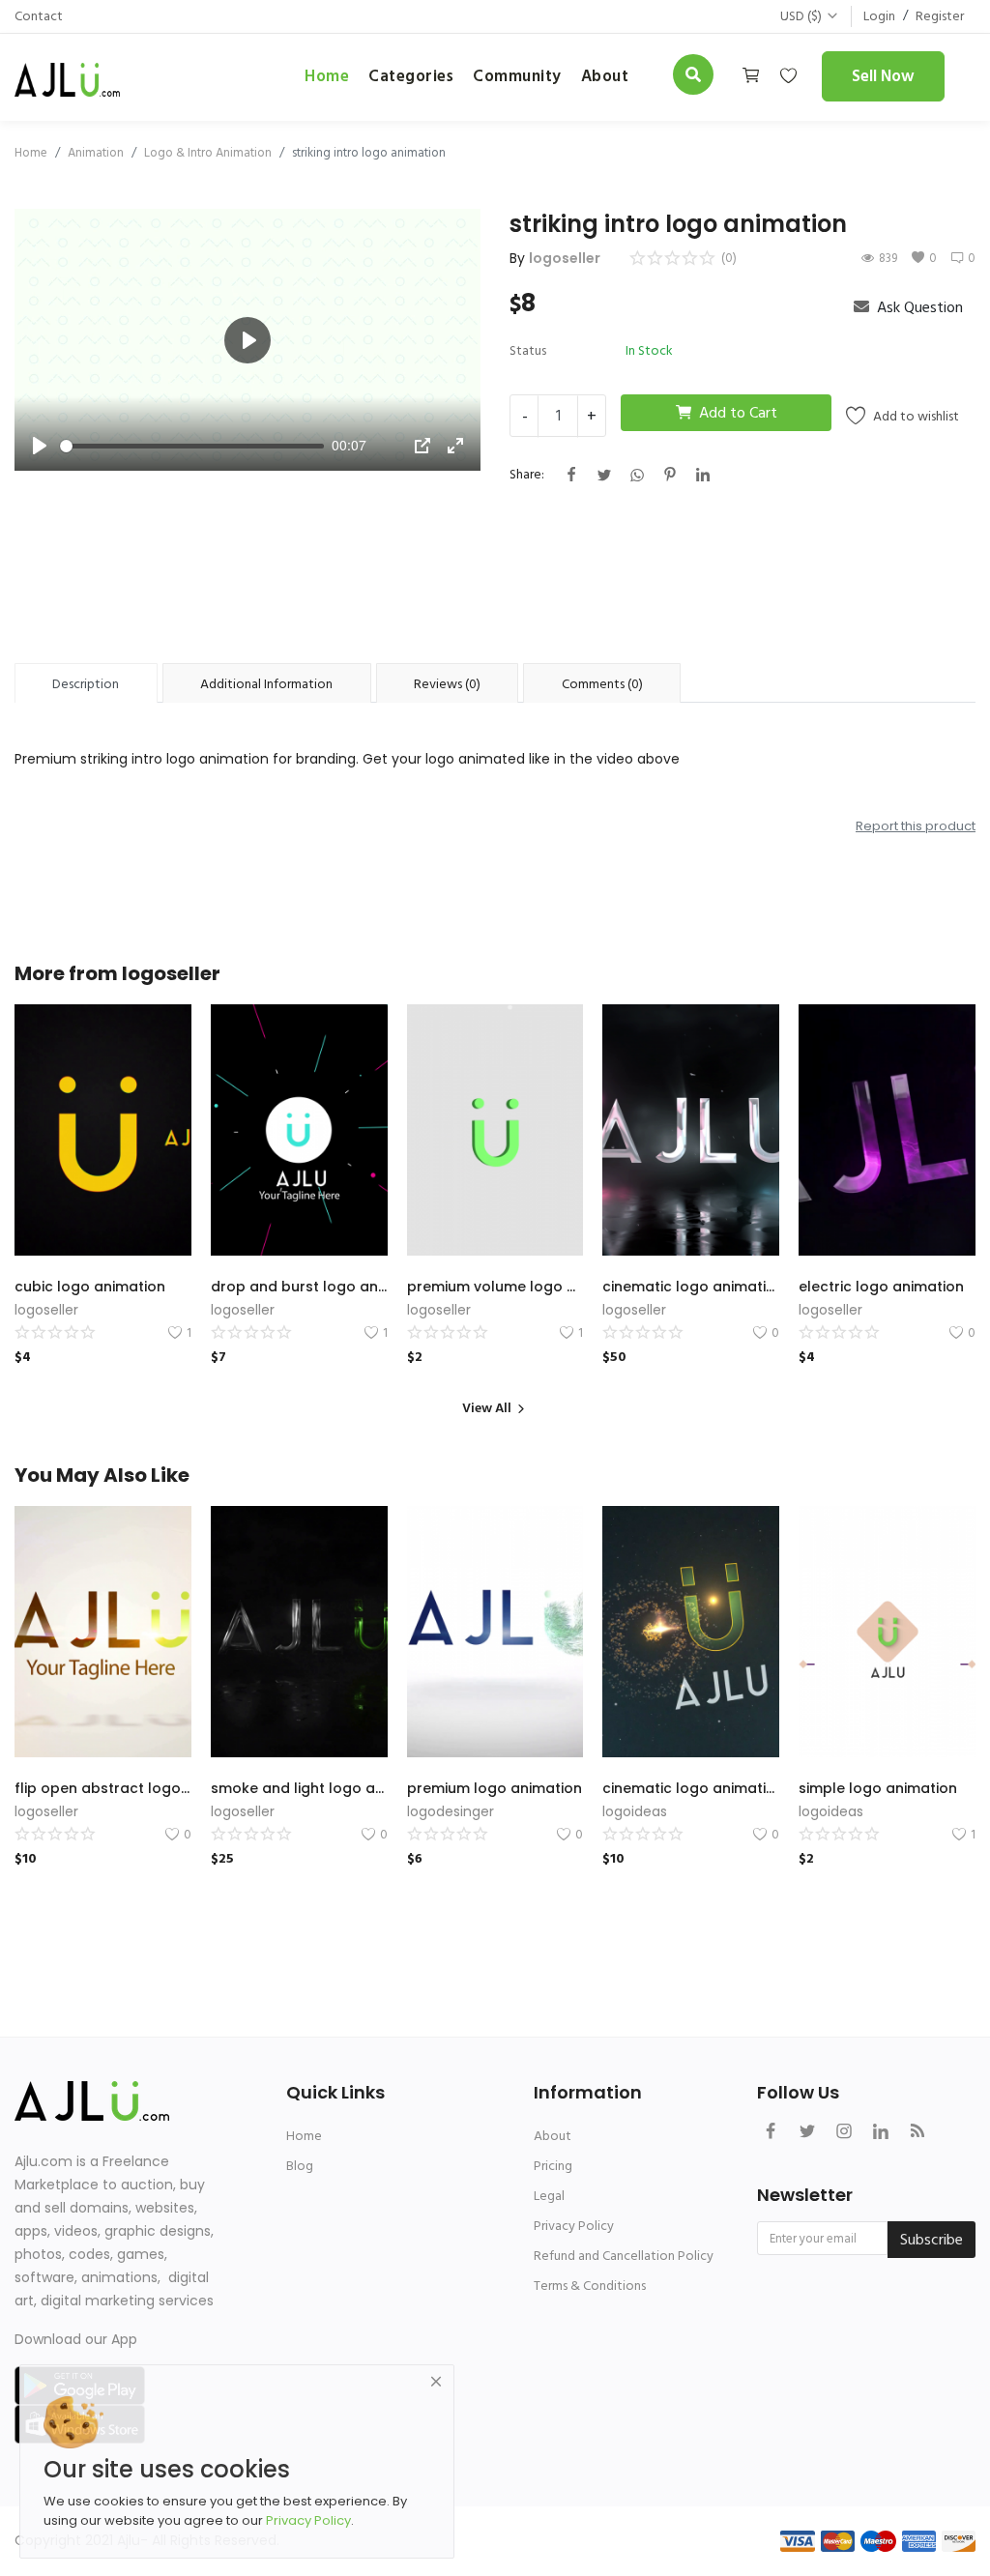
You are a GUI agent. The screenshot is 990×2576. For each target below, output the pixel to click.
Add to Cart (738, 413)
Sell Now (883, 76)
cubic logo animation (90, 1287)
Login (879, 16)
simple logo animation (878, 1788)
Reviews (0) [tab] (447, 684)
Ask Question (918, 307)
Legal (549, 2196)
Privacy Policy (574, 2226)
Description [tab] (86, 684)
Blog (300, 2166)
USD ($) (801, 16)
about (605, 76)
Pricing (553, 2166)
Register (940, 16)
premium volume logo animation (495, 1287)
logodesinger (451, 1811)
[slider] (192, 446)
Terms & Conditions (590, 2286)
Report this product (916, 826)
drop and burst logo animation (299, 1287)
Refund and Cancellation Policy (624, 2256)
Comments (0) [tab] (602, 684)
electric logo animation (881, 1287)
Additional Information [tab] (266, 684)
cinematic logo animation (691, 1287)
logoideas (635, 1811)
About (553, 2136)
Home (327, 76)
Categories (411, 76)
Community (517, 76)
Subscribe (932, 2240)
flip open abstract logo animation (103, 1788)
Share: (527, 474)
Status (528, 350)
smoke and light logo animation (299, 1788)
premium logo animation (495, 1788)
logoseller (565, 258)
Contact (39, 16)
